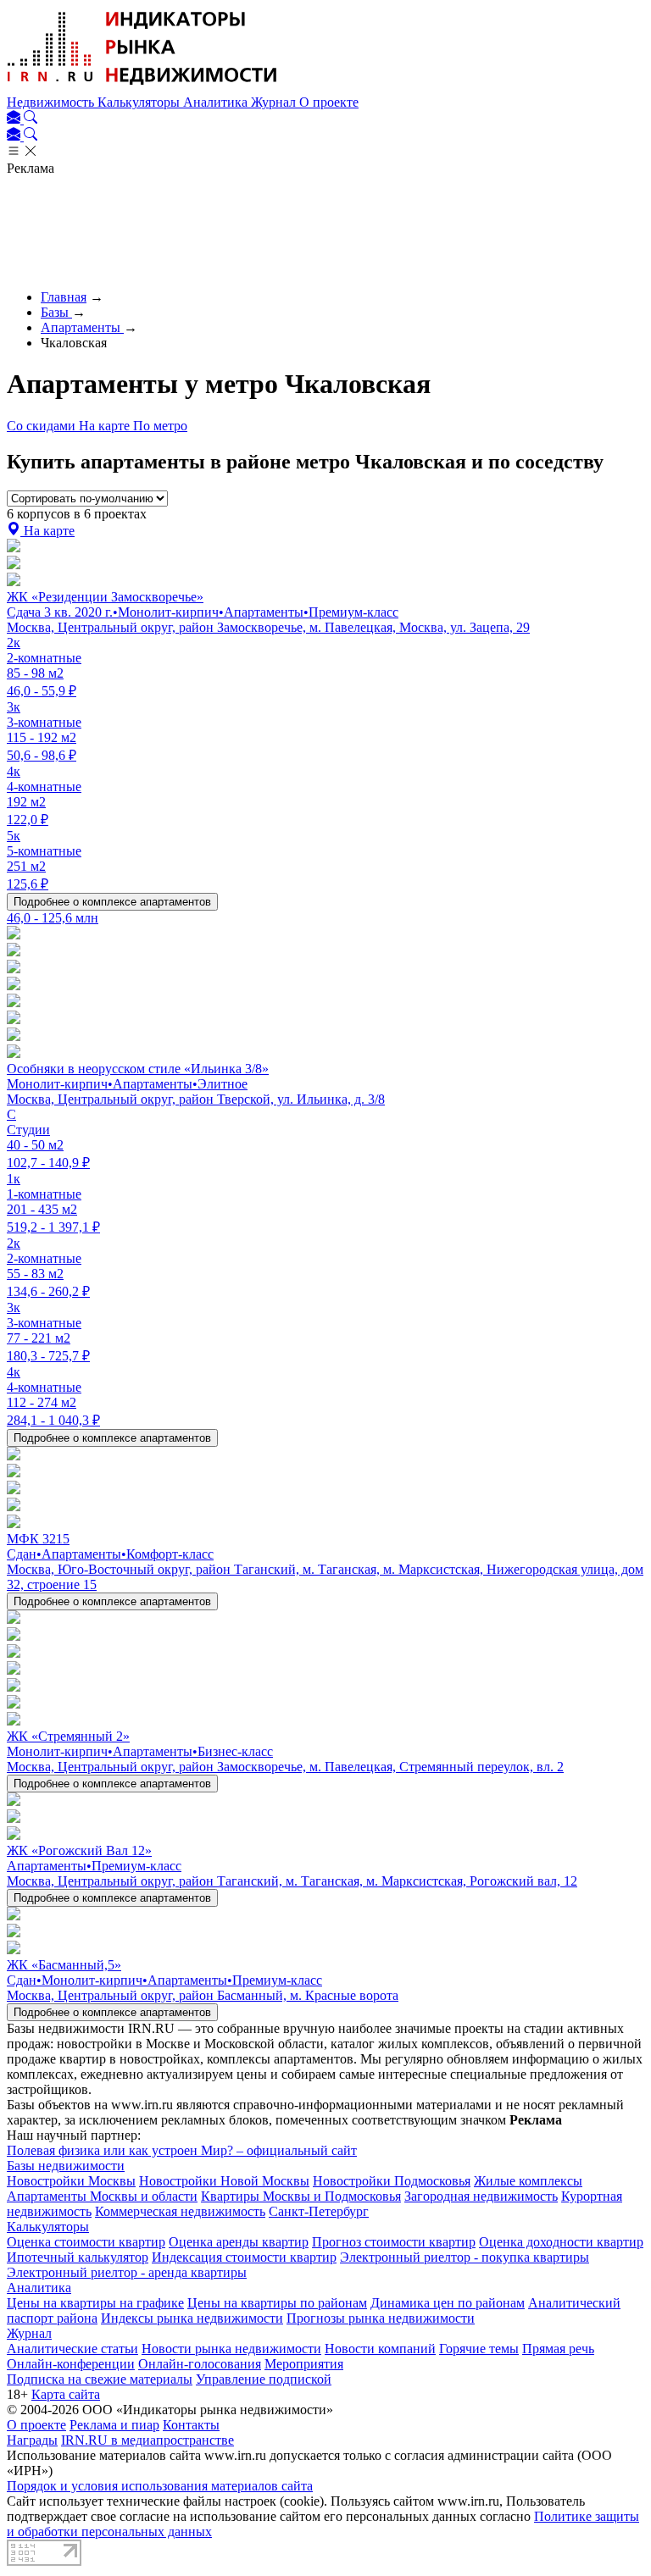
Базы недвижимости (66, 2166)
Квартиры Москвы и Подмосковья (301, 2196)
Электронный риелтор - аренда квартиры (127, 2272)
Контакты (191, 2425)
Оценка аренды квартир (239, 2242)
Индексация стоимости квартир (244, 2257)
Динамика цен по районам (448, 2303)
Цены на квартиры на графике (95, 2303)
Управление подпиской (264, 2379)
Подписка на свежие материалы (100, 2379)
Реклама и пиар (114, 2425)
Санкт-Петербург (319, 2211)
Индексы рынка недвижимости (192, 2318)
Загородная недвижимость (481, 2196)
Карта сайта (66, 2394)
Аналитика (217, 102)
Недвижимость (52, 102)
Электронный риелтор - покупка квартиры (465, 2257)
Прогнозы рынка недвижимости (381, 2318)
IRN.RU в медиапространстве (147, 2440)
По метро (160, 426)
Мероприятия (304, 2364)
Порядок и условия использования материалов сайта (160, 2486)
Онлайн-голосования (200, 2364)
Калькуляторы (140, 102)
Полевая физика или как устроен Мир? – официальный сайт (182, 2150)
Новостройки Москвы (71, 2181)
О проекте (329, 102)
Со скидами (43, 426)
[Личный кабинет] (15, 119)
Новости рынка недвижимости (231, 2349)
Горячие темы (479, 2349)
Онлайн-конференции (71, 2364)
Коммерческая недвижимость (180, 2211)
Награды (32, 2440)
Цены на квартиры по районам (277, 2303)
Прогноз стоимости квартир (394, 2242)
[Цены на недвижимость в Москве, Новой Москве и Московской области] (142, 87)
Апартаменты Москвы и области (102, 2196)
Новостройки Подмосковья (392, 2181)
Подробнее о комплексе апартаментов (112, 902)
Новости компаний (380, 2349)
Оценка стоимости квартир (86, 2242)
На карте (106, 426)
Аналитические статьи (72, 2349)
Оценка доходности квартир (561, 2242)
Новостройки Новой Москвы (224, 2181)
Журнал (275, 102)
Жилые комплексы (528, 2181)
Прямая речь (558, 2349)
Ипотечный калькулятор (78, 2257)
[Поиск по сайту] (31, 119)
